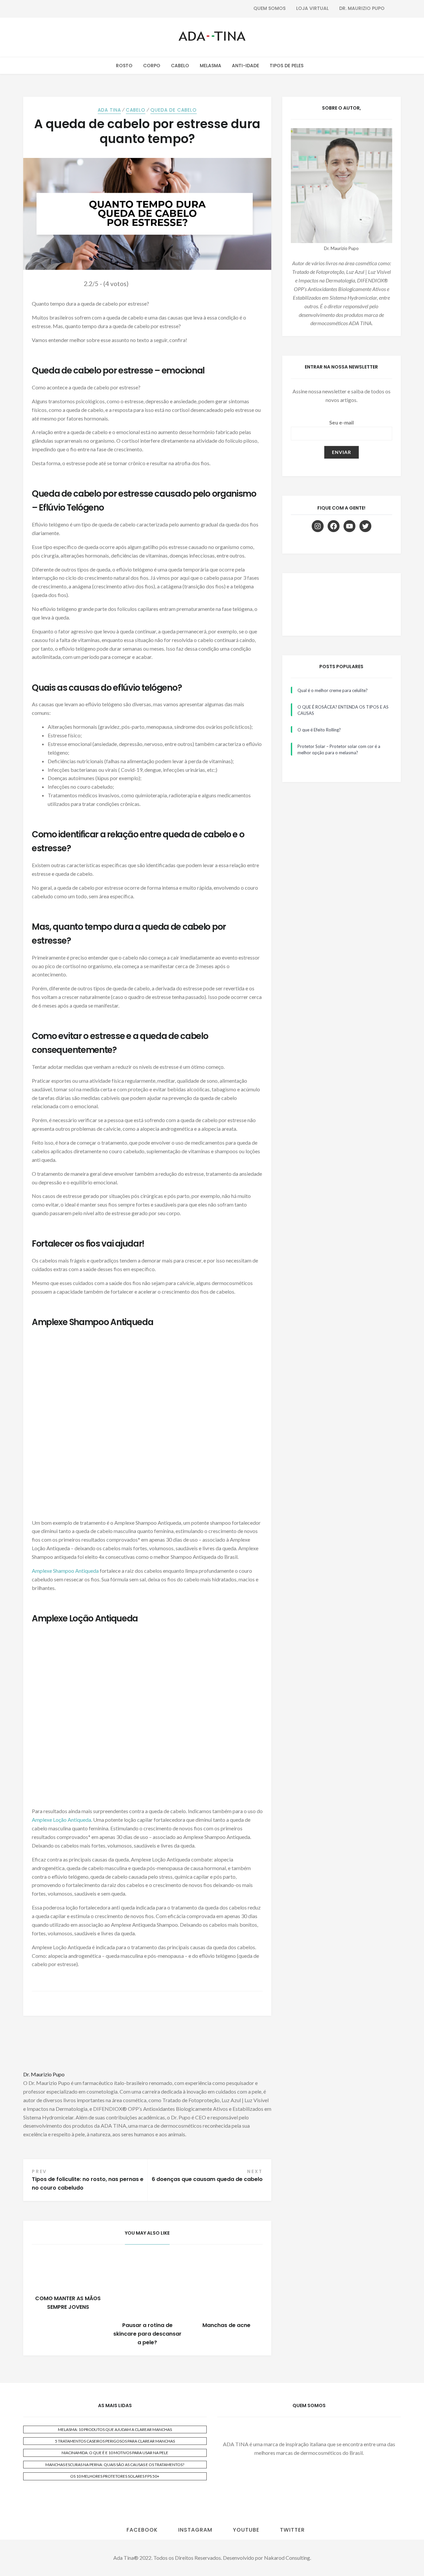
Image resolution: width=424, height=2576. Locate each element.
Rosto (124, 66)
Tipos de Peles (287, 66)
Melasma (211, 66)
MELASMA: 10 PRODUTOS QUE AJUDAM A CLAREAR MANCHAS (115, 2429)
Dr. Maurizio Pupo (362, 8)
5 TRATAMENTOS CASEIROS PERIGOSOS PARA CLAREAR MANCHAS (115, 2441)
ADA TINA (109, 110)
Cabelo (180, 66)
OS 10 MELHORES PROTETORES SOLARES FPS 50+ (115, 2476)
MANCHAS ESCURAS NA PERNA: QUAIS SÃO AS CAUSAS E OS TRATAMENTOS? (115, 2465)
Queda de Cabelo (174, 110)
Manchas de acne (226, 2325)
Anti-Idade (245, 66)
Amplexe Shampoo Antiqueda (65, 1571)
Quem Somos (269, 8)
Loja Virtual (312, 8)
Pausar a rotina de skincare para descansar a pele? (147, 2334)
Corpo (152, 66)
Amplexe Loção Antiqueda (61, 1820)
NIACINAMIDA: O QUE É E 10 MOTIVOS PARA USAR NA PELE (115, 2453)
